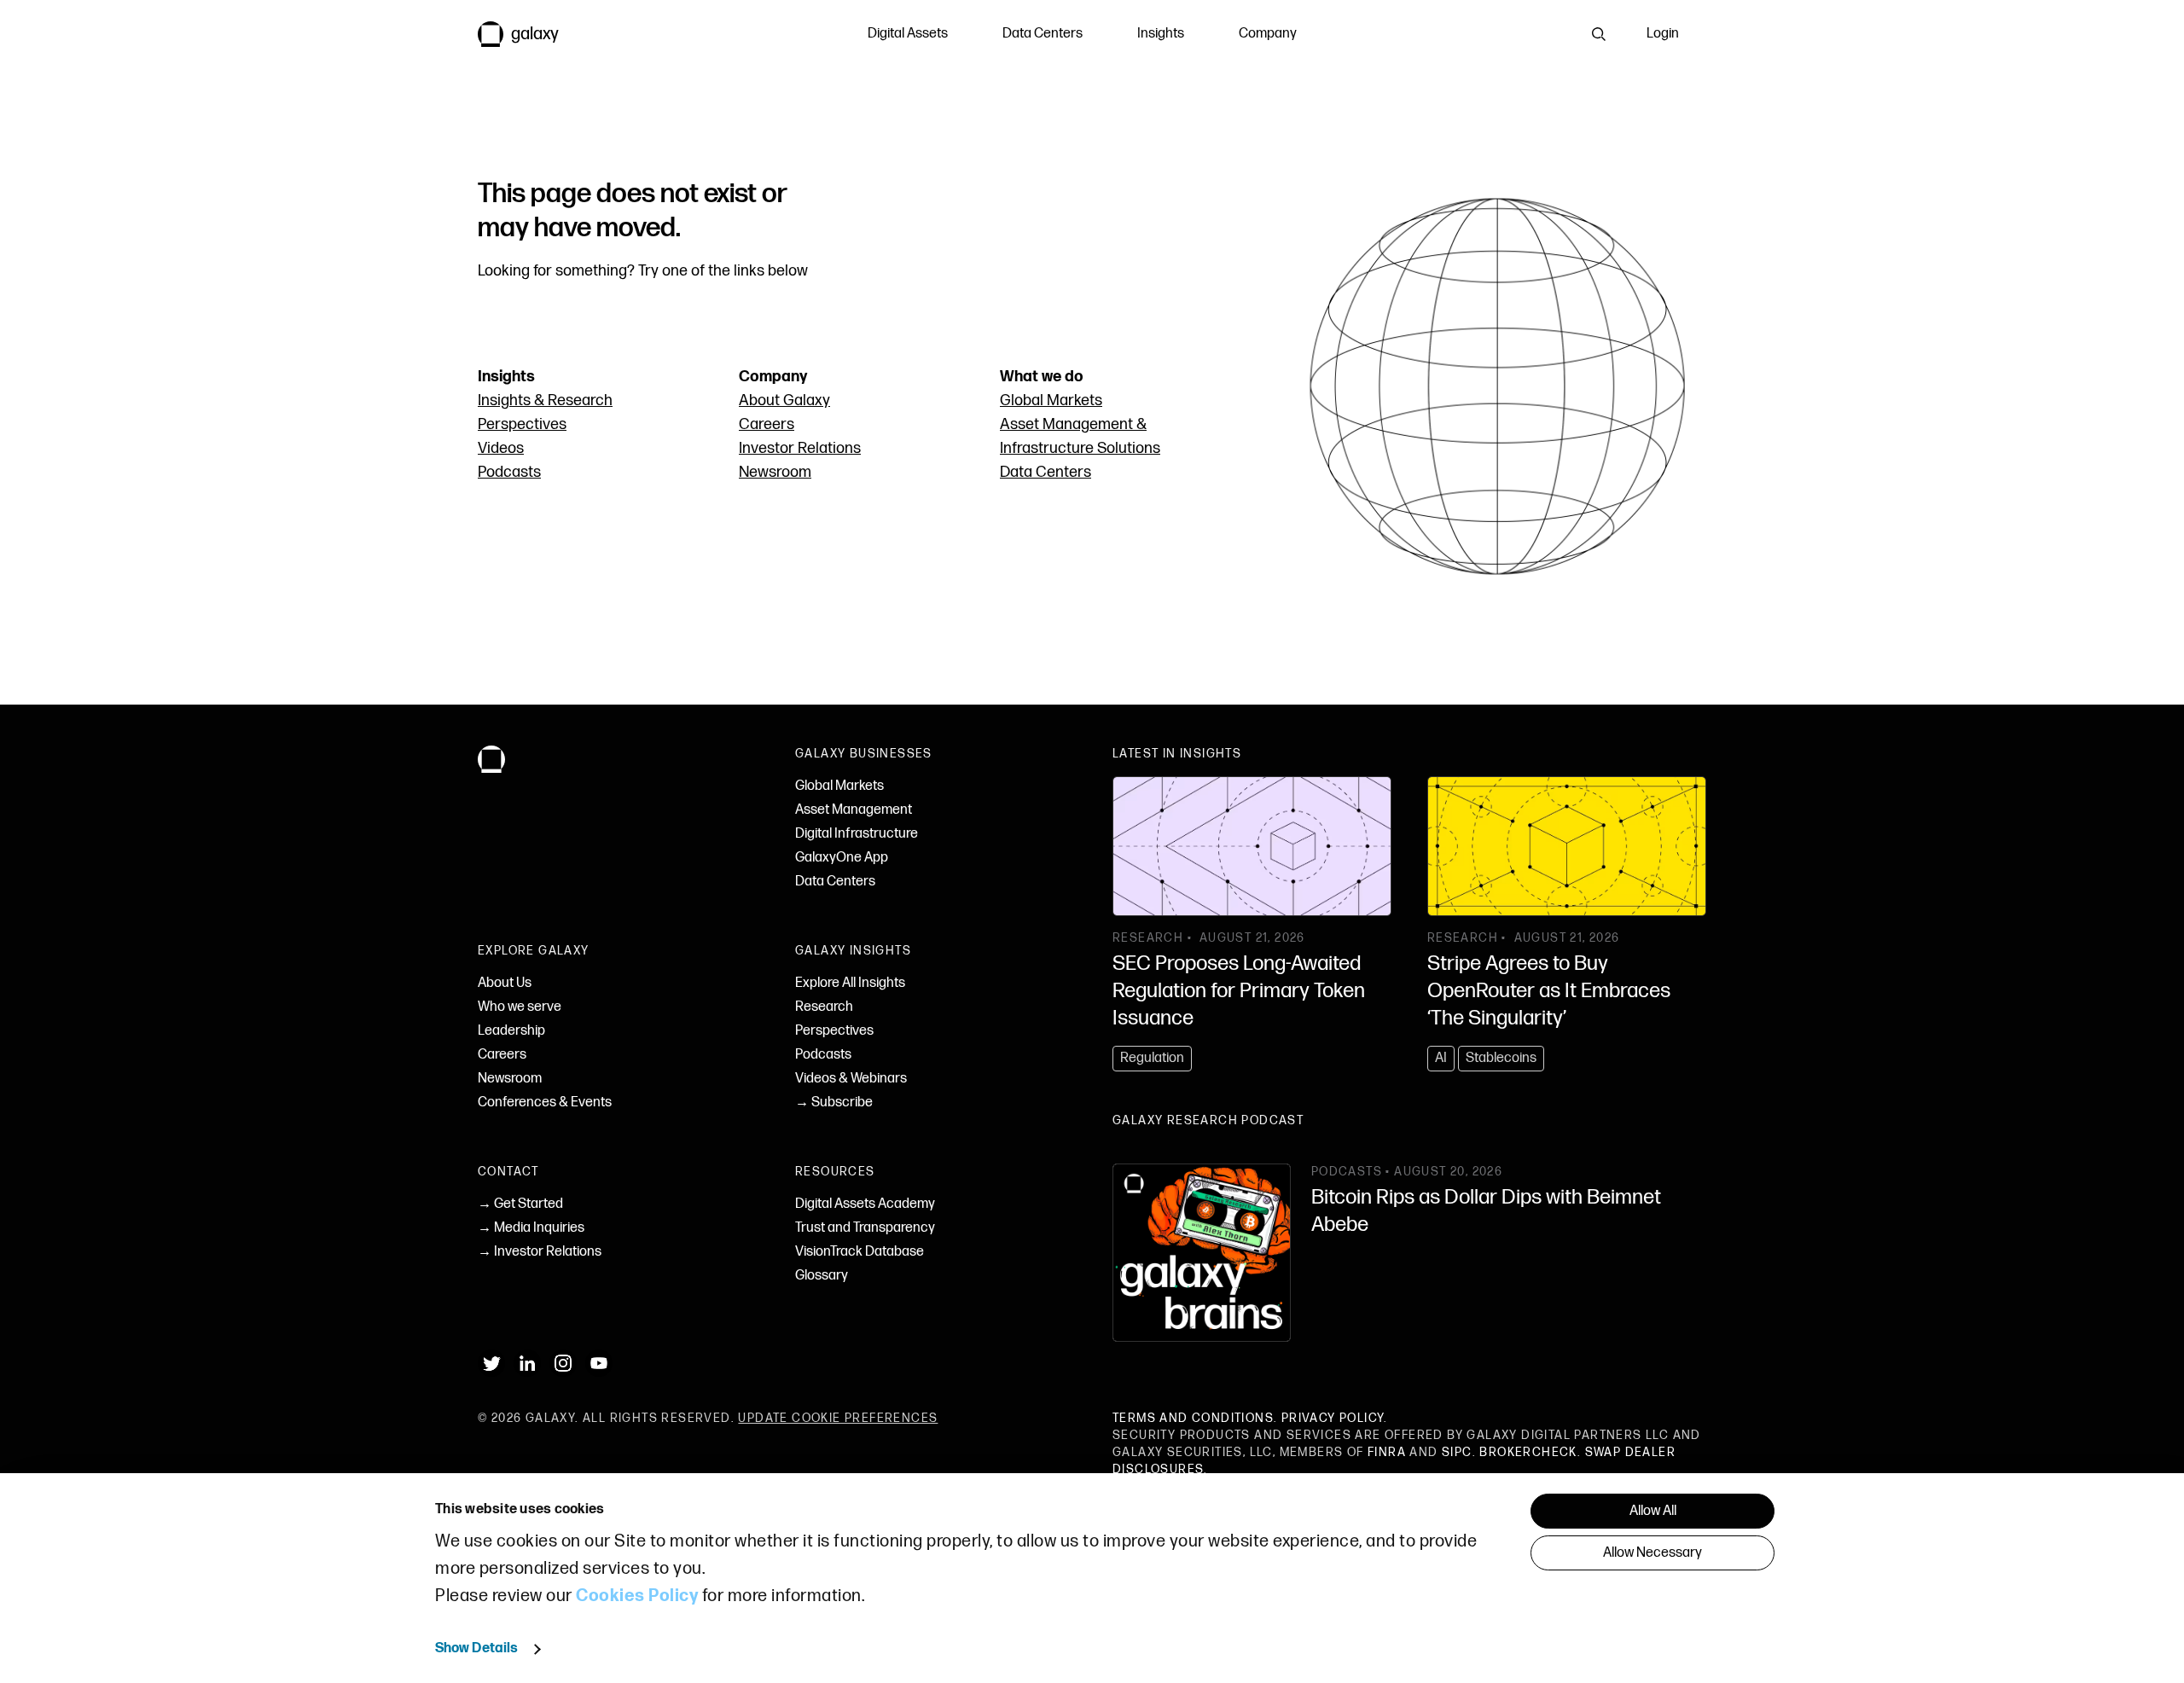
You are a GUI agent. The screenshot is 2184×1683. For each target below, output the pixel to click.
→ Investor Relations (540, 1252)
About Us (505, 983)
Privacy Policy (1333, 1418)
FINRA (1387, 1452)
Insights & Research (545, 400)
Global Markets (1051, 400)
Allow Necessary (1653, 1553)
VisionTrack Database (860, 1252)
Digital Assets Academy (865, 1204)
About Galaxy (784, 400)
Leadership (511, 1031)
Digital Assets (908, 34)
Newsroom (775, 472)
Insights (1161, 34)
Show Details (476, 1648)
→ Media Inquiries (531, 1228)
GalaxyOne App (842, 858)
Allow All (1653, 1511)
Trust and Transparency (865, 1228)
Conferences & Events (545, 1103)
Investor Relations (800, 448)
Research (824, 1007)
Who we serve (520, 1007)
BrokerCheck (1528, 1452)
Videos (501, 448)
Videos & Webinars (851, 1079)
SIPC (1457, 1452)
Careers (767, 424)
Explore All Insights (850, 983)
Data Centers (1043, 34)
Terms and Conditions (1193, 1418)
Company (1268, 34)
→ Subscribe (834, 1103)
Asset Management (854, 810)
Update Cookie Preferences (838, 1418)
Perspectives (522, 424)
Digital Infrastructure (857, 834)
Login (1663, 34)
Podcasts (509, 472)
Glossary (822, 1276)
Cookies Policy (637, 1596)
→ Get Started (520, 1204)
